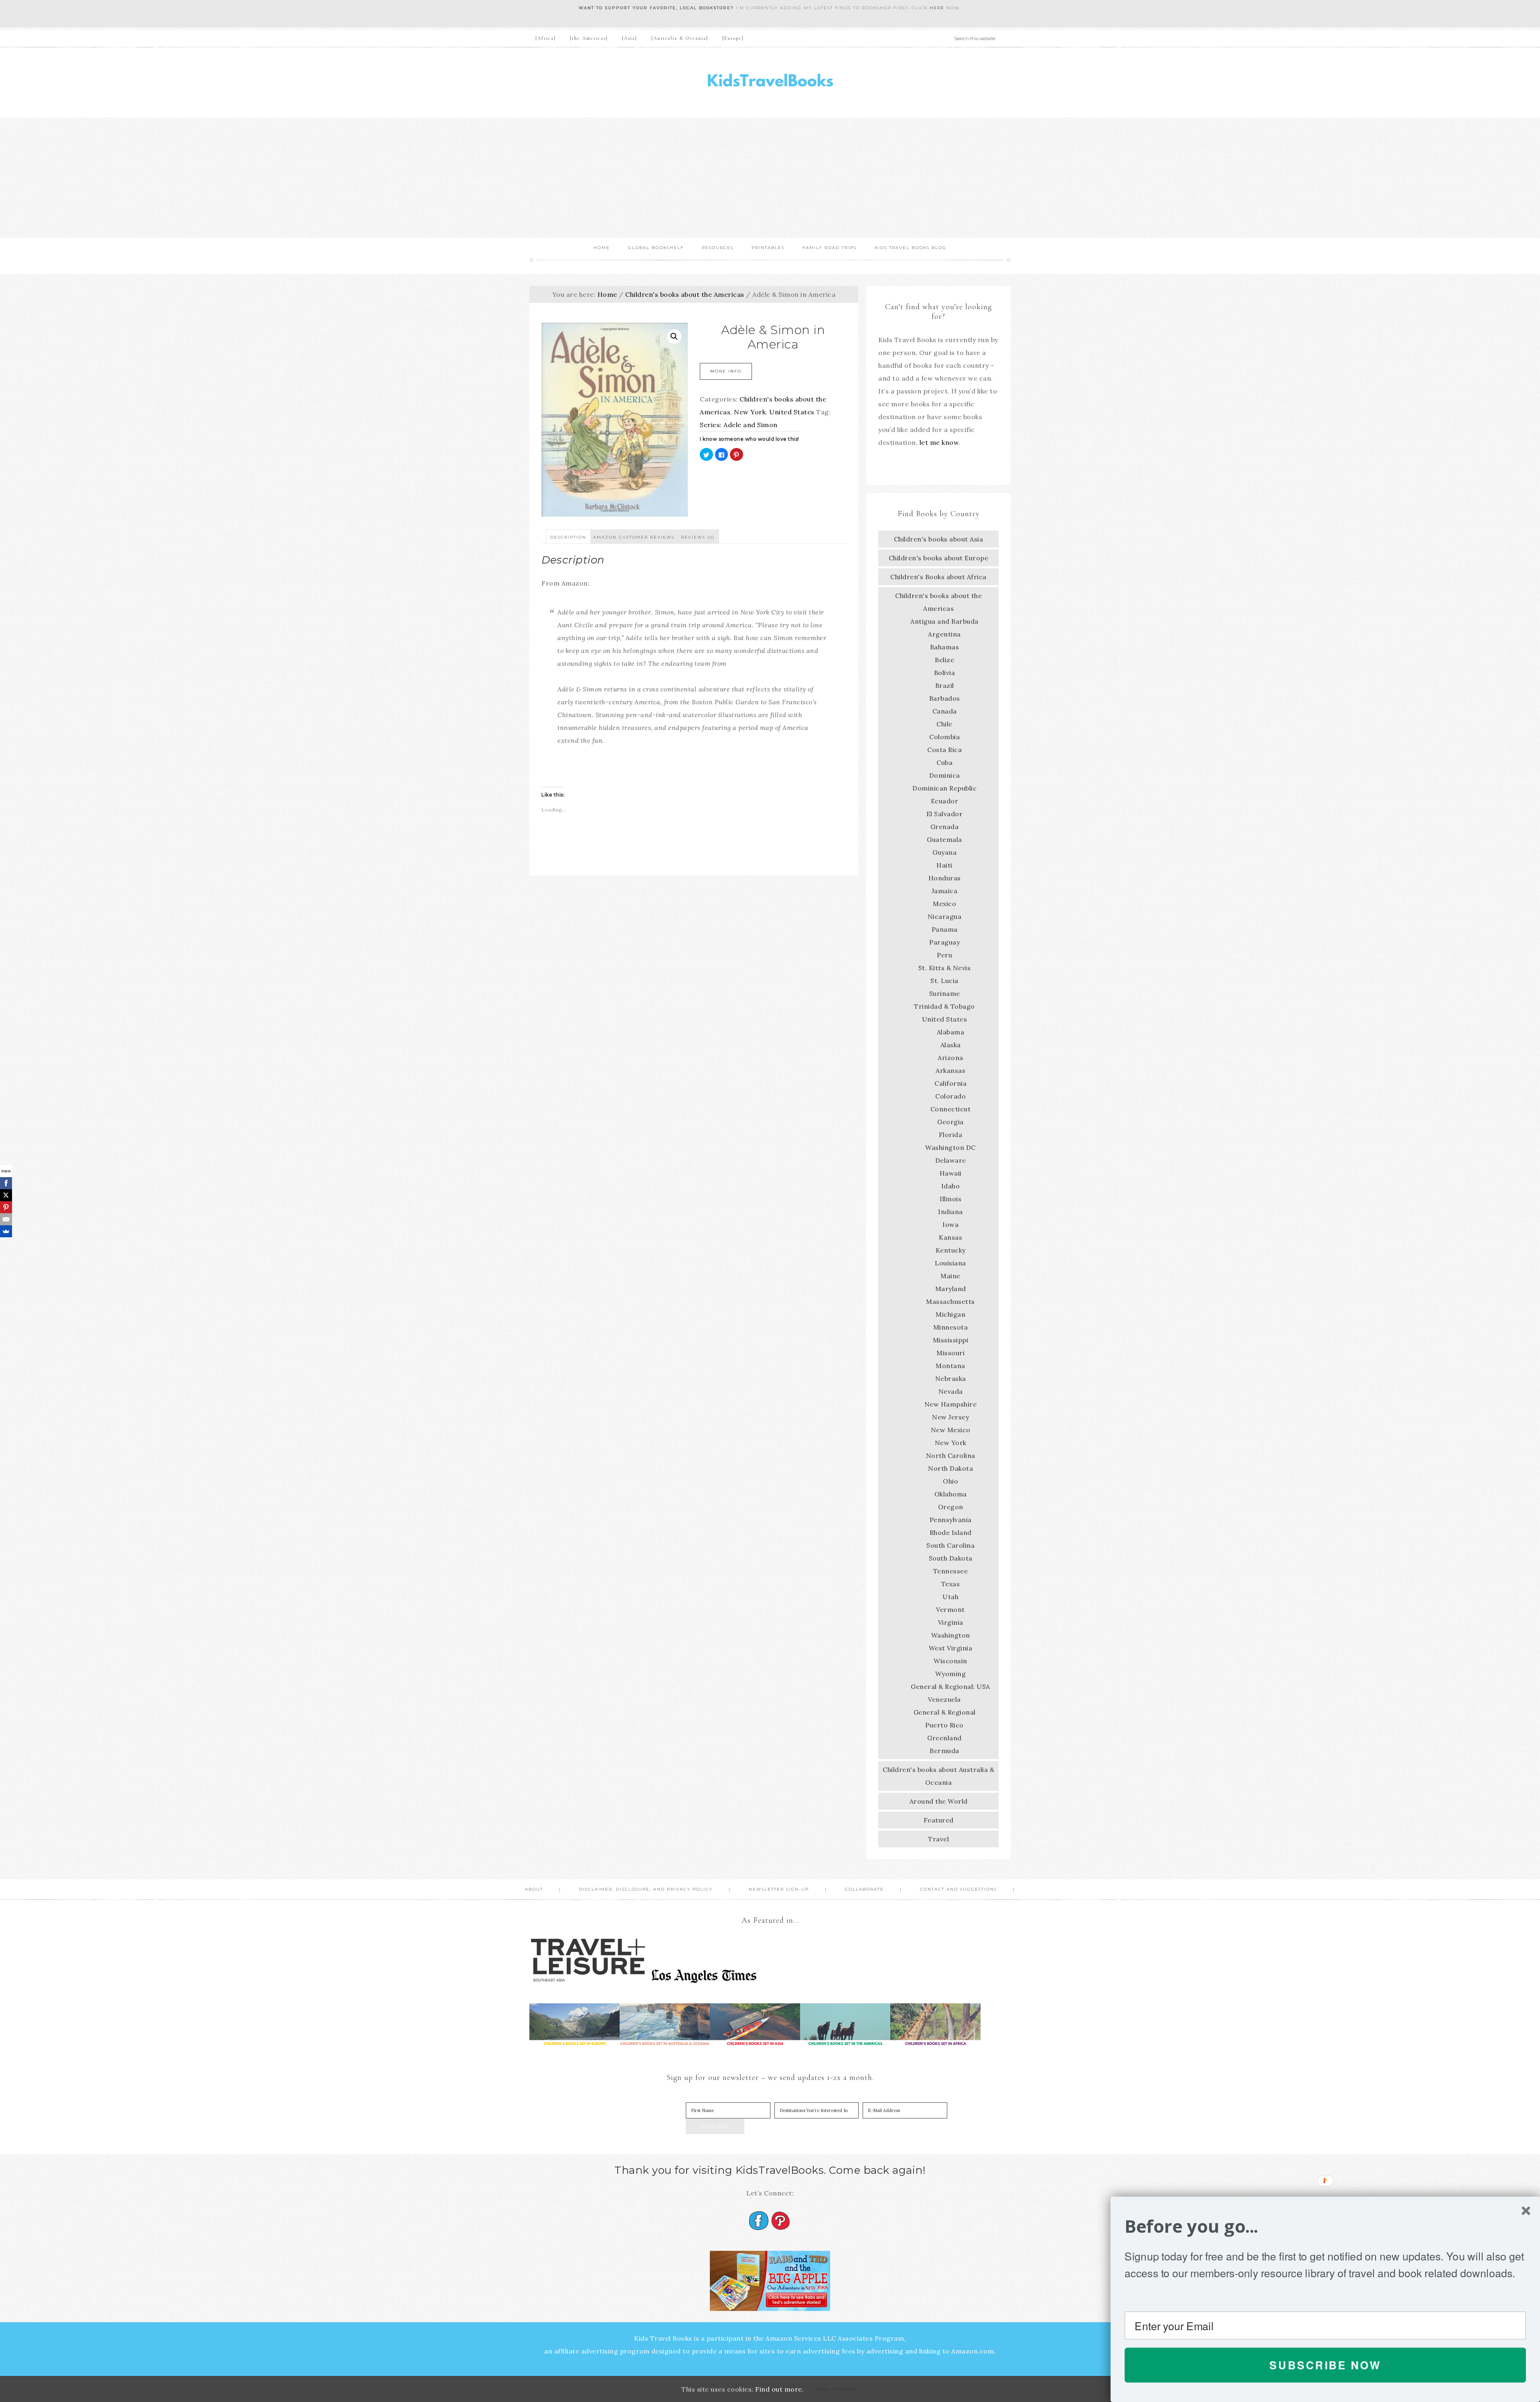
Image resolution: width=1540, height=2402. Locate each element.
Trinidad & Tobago (944, 1006)
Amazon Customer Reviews (634, 537)
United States (792, 412)
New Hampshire (951, 1404)
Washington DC (950, 1147)
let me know (939, 442)
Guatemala (944, 839)
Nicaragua (945, 916)
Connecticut (951, 1109)
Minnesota (951, 1327)
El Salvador (945, 814)
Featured (939, 1820)
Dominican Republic (944, 788)
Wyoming (951, 1674)
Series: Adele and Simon (739, 425)
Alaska (951, 1045)
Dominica (945, 775)
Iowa (950, 1224)
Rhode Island (951, 1532)
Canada (945, 711)
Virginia (951, 1622)
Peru (944, 955)
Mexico (944, 904)
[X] (6, 1195)
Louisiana (950, 1263)
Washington (951, 1635)
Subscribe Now (1325, 2365)
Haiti (944, 865)
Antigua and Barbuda (944, 621)
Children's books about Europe (939, 558)
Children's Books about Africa (938, 577)
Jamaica (945, 891)
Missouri (950, 1353)
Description (568, 537)
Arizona (950, 1058)
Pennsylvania (951, 1520)
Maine (950, 1276)
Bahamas (945, 647)
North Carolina (951, 1455)
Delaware (951, 1160)
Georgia (950, 1122)
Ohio (950, 1481)
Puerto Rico (944, 1725)
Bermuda (944, 1751)
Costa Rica (944, 750)
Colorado (950, 1096)
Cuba (944, 762)
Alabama (951, 1032)
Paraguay (944, 942)
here (937, 8)
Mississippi (951, 1340)
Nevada (951, 1391)
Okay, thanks (835, 2389)
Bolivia (945, 673)
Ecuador (945, 801)
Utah (950, 1597)
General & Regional (945, 1712)
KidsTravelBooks (770, 82)
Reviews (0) (698, 537)
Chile (944, 724)
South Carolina (950, 1545)
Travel (938, 1839)
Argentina (944, 634)
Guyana (944, 852)
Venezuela (944, 1699)
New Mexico (951, 1430)
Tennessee (951, 1571)
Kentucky (951, 1250)
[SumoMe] (6, 1231)
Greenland (944, 1738)
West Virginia (951, 1648)
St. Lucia (944, 981)
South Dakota (951, 1558)
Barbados (945, 698)
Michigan (950, 1314)
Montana (950, 1366)
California (950, 1083)
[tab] (568, 537)
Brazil (945, 685)
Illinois (950, 1199)
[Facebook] (6, 1183)
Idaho (951, 1186)
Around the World (939, 1801)
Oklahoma (951, 1494)
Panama (945, 929)
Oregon (951, 1507)
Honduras (945, 878)
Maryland (951, 1289)
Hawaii (951, 1173)
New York (750, 412)
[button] (1325, 2227)
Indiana (950, 1212)
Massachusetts (950, 1301)
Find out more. (779, 2389)
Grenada (945, 827)
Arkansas (950, 1070)
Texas (951, 1584)
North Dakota (950, 1468)
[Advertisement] (770, 178)
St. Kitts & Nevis (945, 968)
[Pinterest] (6, 1207)
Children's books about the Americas (685, 294)
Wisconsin (950, 1661)
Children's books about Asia (939, 539)
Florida (951, 1135)
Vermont (950, 1609)
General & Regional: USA (950, 1686)
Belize (944, 660)
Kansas (950, 1237)
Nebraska (951, 1378)
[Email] (6, 1219)
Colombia (944, 737)
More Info (726, 371)
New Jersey (950, 1417)
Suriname (945, 993)
